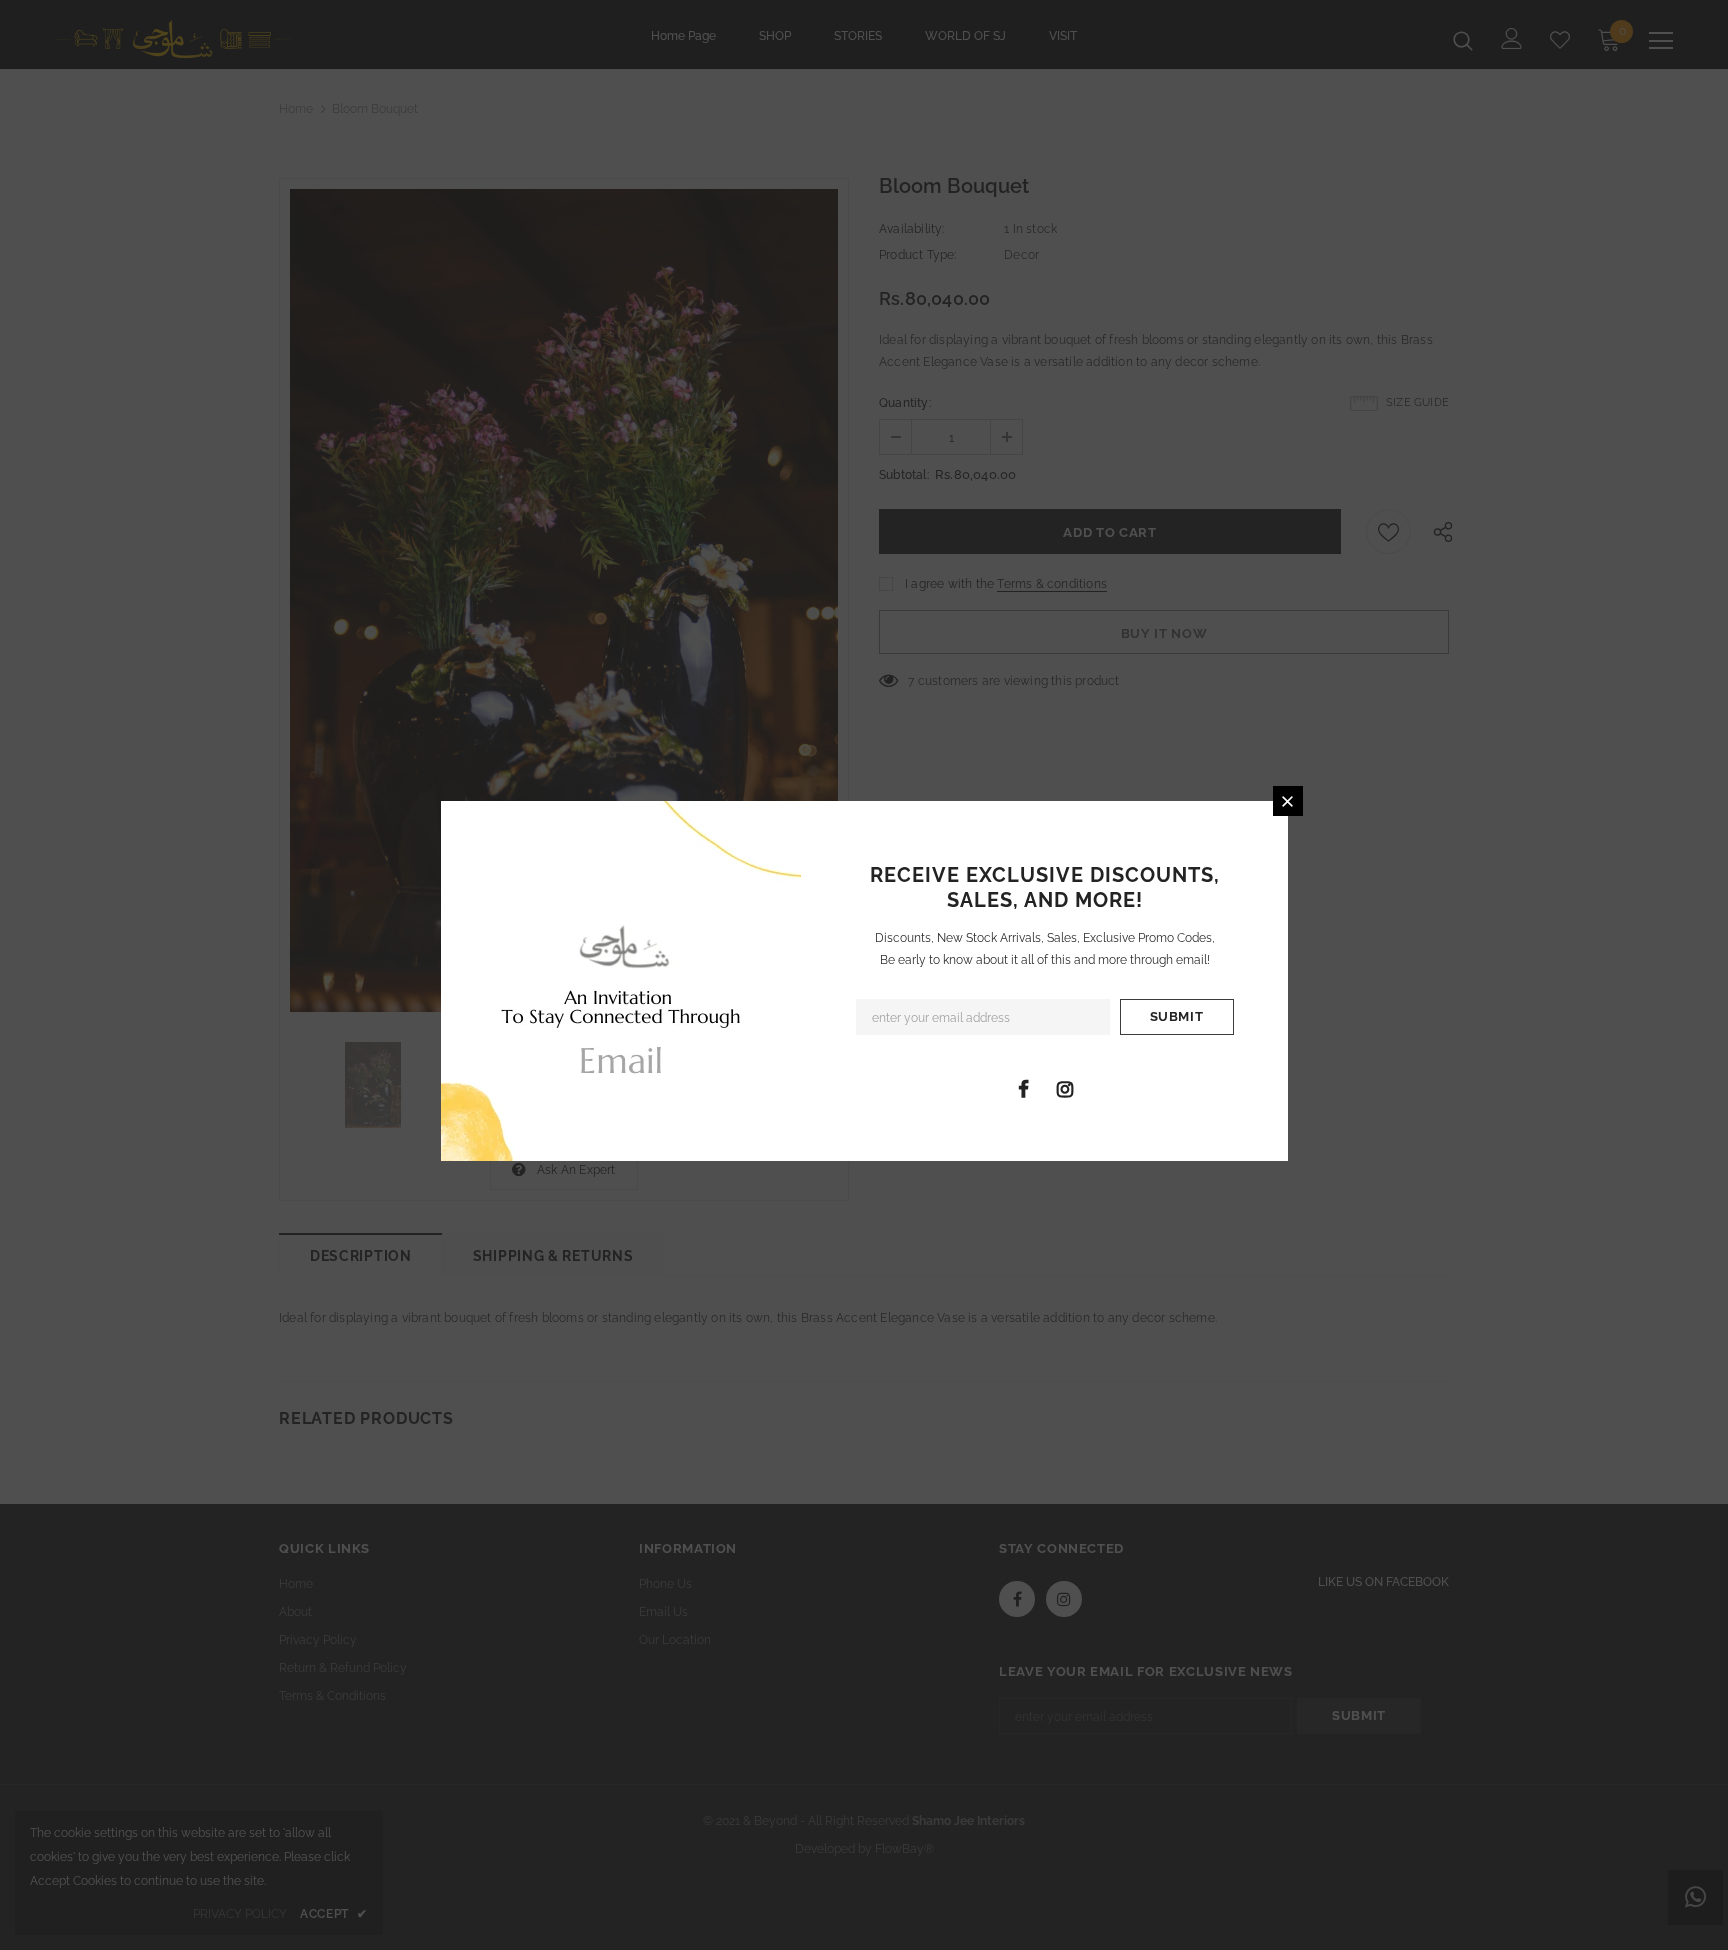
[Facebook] (1024, 1088)
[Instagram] (1065, 1088)
